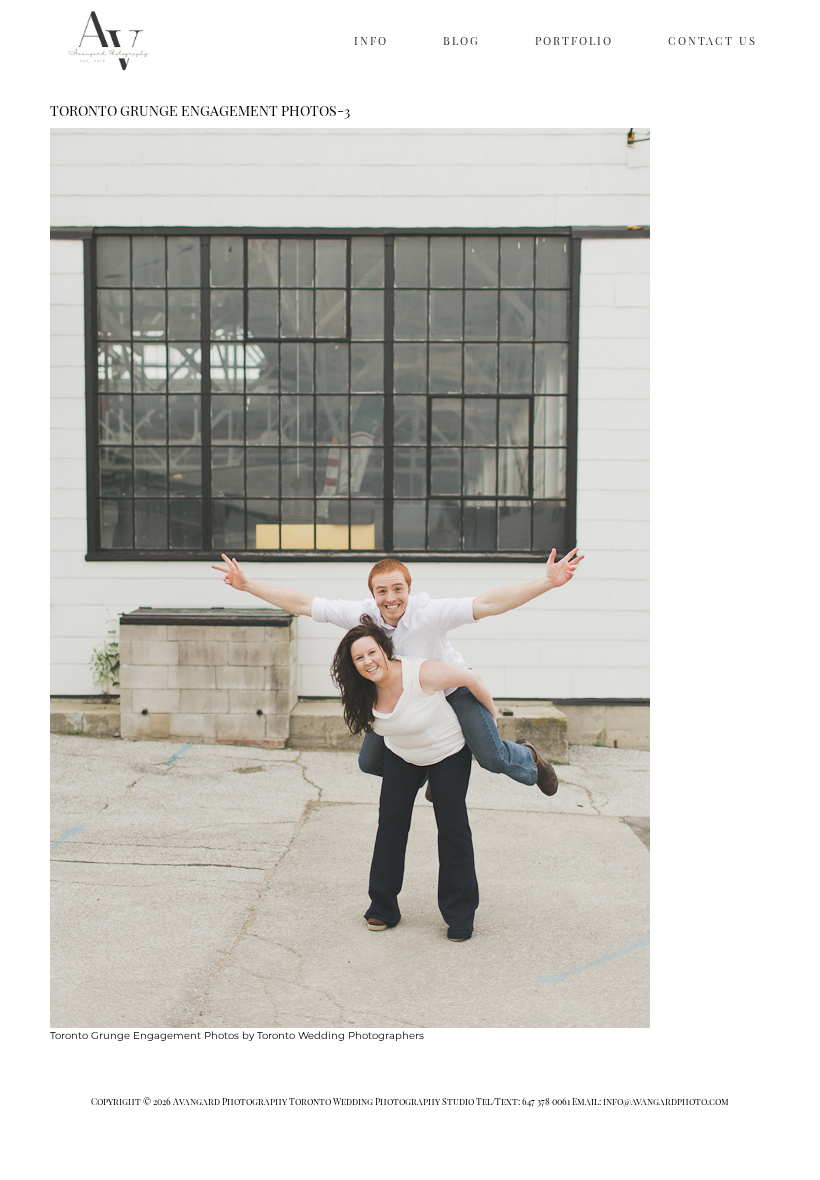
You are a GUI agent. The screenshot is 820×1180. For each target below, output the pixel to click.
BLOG (461, 40)
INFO (371, 40)
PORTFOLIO (574, 40)
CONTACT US (712, 40)
